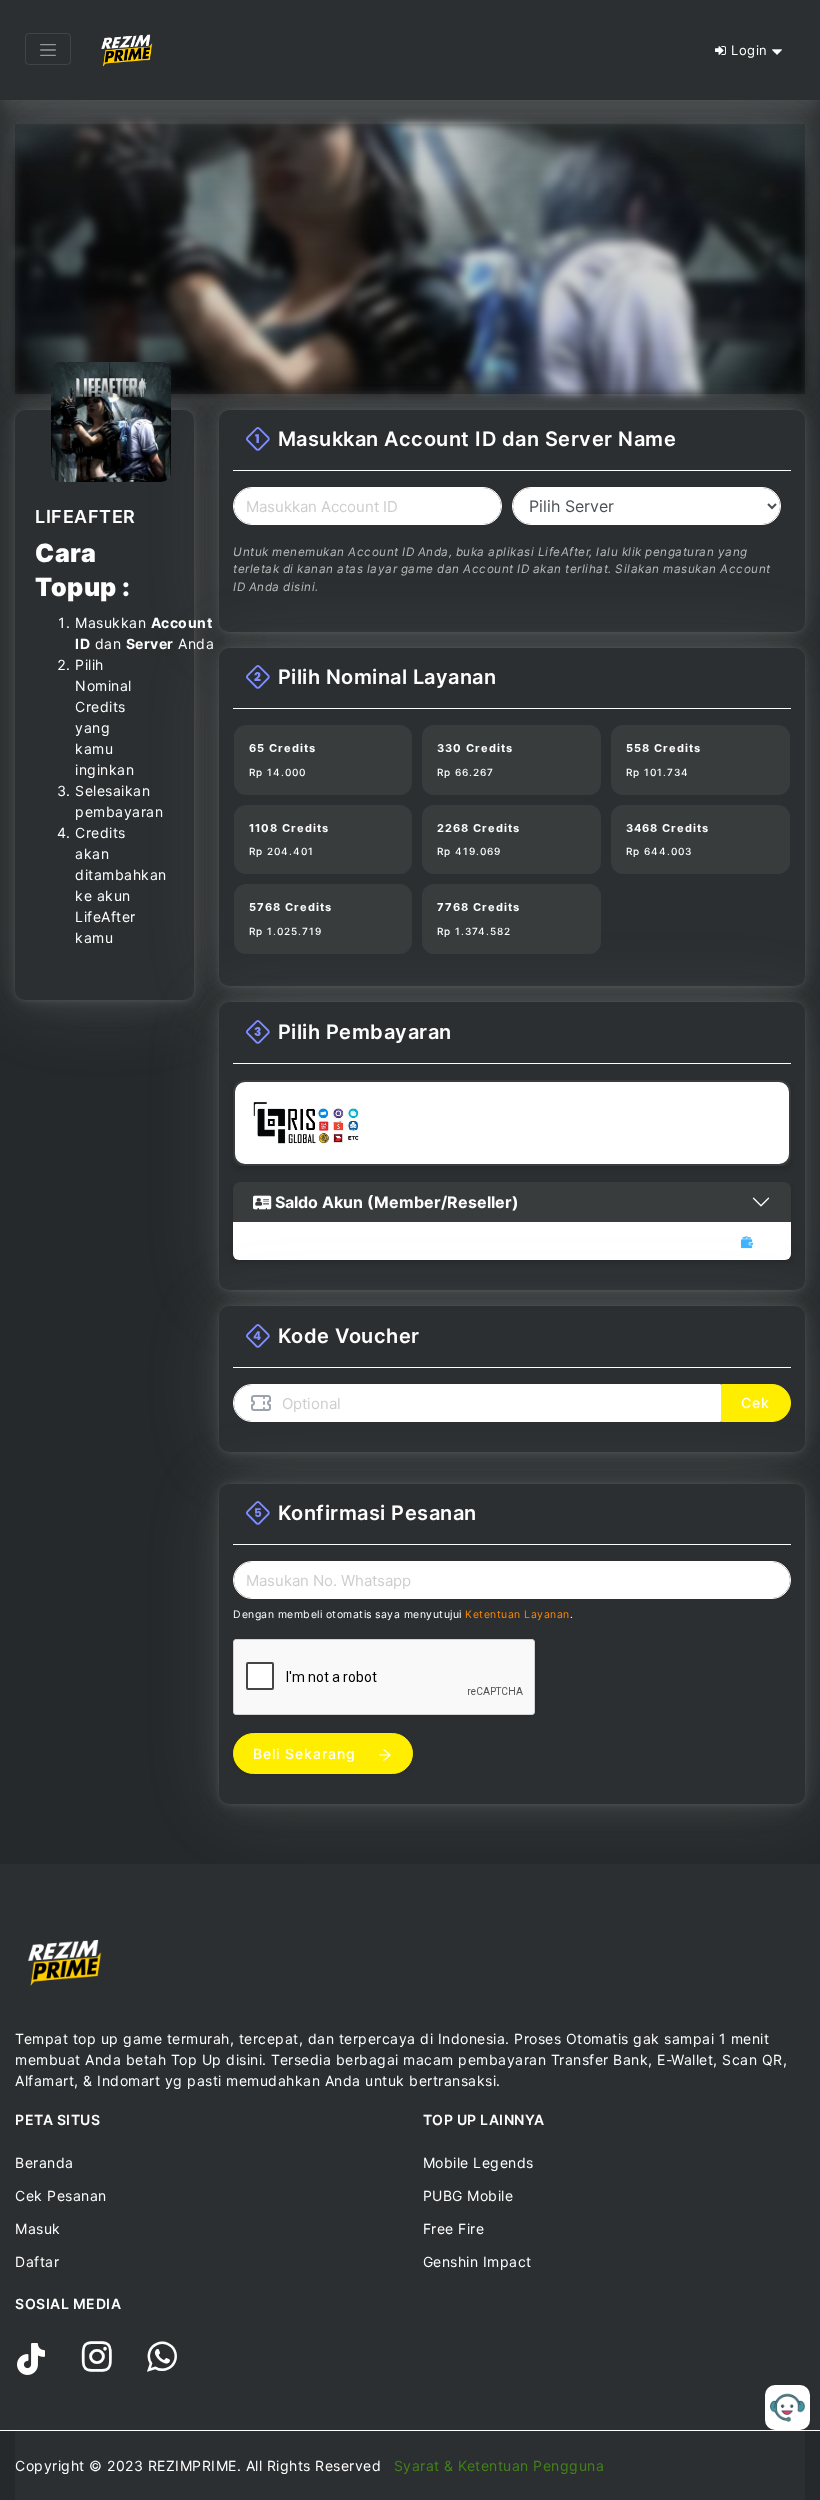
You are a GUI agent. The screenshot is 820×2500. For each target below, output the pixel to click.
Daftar (37, 2261)
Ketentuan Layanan (517, 1614)
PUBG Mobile (468, 2195)
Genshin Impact (477, 2261)
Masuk (38, 2228)
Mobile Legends (478, 2162)
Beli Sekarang (307, 1753)
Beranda (44, 2162)
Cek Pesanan (61, 2195)
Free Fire (454, 2228)
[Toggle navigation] (48, 49)
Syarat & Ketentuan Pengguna (499, 2465)
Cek (755, 1402)
